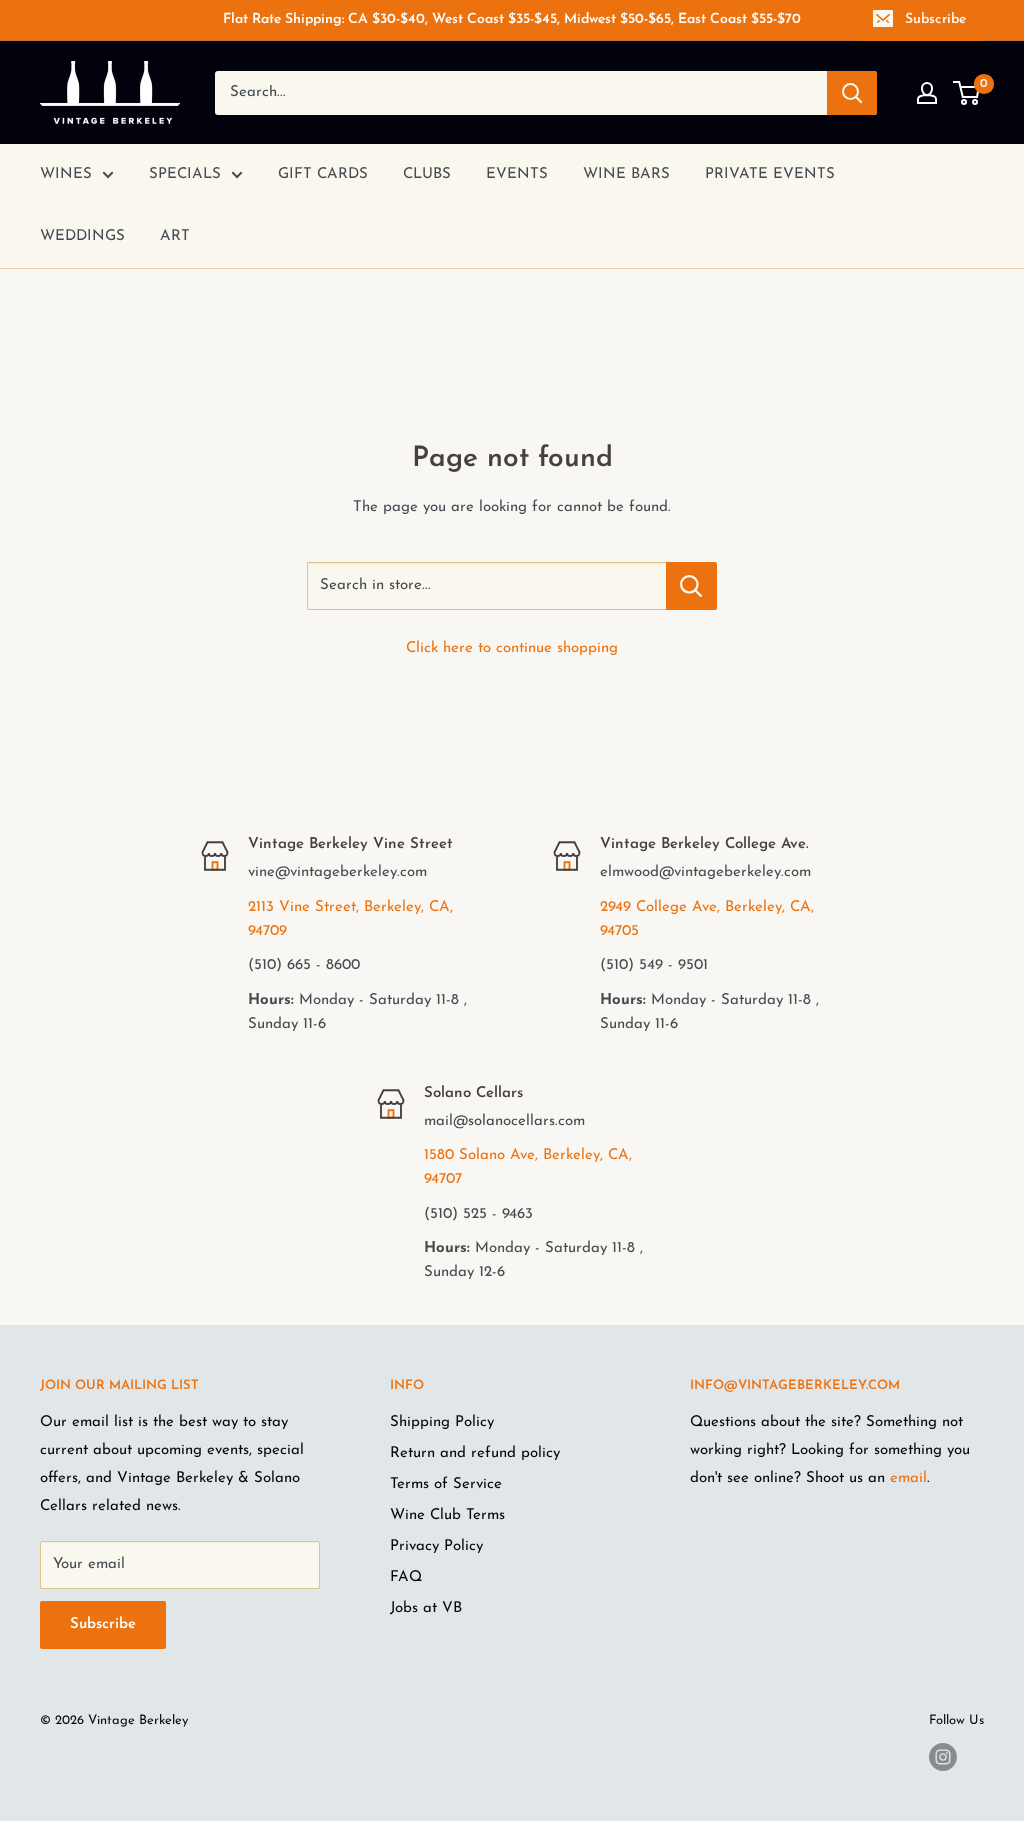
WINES (66, 174)
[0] (967, 93)
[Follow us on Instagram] (943, 1757)
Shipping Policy (442, 1422)
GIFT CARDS (323, 174)
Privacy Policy (436, 1546)
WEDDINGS (82, 236)
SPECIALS (185, 174)
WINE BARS (626, 174)
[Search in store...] (691, 586)
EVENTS (517, 174)
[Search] (852, 93)
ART (175, 236)
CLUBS (427, 174)
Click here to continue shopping (512, 648)
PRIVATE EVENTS (770, 174)
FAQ (406, 1577)
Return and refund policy (475, 1453)
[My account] (927, 93)
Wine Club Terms (447, 1515)
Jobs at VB (426, 1608)
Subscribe (935, 19)
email (908, 1478)
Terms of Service (446, 1484)
